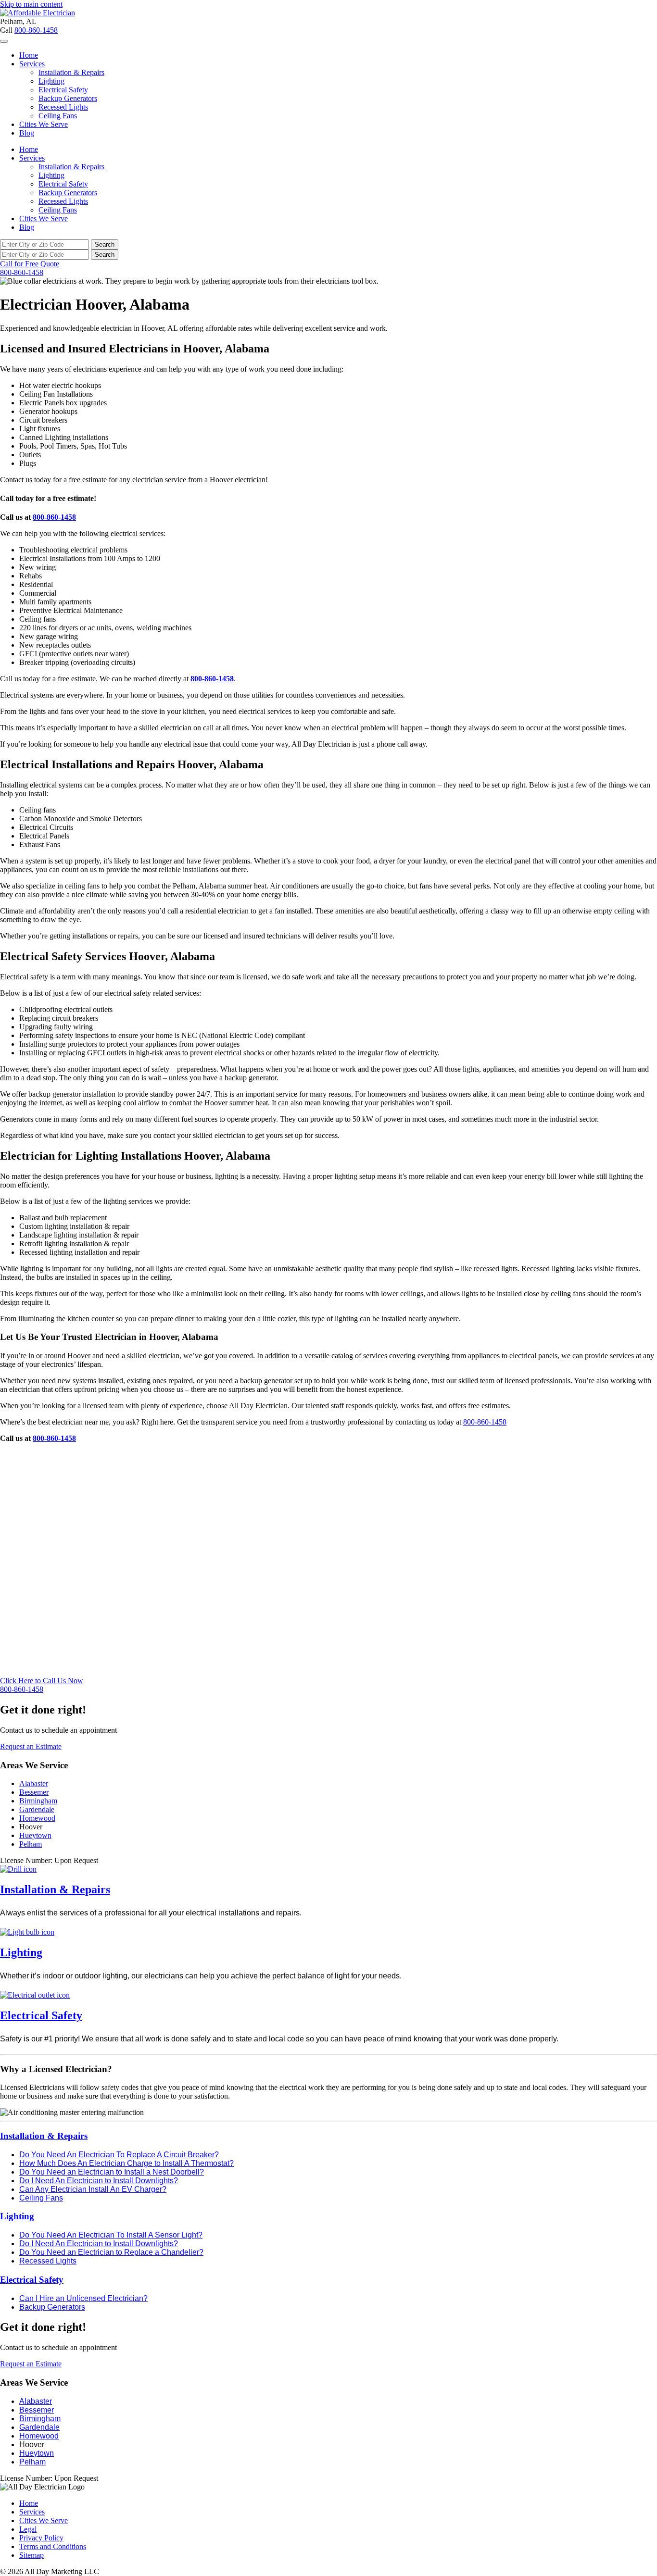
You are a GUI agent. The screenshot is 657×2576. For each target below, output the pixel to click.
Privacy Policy (41, 2538)
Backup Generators (68, 98)
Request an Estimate (31, 1746)
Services (32, 64)
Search (105, 244)
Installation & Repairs (71, 72)
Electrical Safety (63, 90)
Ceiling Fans (58, 116)
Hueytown (35, 1835)
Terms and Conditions (53, 2546)
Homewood (37, 1818)
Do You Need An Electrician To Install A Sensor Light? (111, 2235)
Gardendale (37, 1809)
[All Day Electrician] (38, 13)
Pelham (31, 1844)
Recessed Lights (63, 107)
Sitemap (32, 2555)
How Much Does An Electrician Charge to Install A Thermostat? (126, 2163)
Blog (27, 133)
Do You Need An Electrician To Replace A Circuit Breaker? (119, 2155)
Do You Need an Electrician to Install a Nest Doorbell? (112, 2172)
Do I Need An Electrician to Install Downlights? (99, 2181)
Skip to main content (31, 4)
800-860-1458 (36, 30)
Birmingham (38, 1801)
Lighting (51, 81)
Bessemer (34, 1792)
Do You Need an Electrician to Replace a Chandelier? (111, 2252)
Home (29, 55)
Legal (28, 2529)
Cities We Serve (44, 124)
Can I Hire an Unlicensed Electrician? (83, 2298)
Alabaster (34, 1783)
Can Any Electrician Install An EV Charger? (93, 2189)
